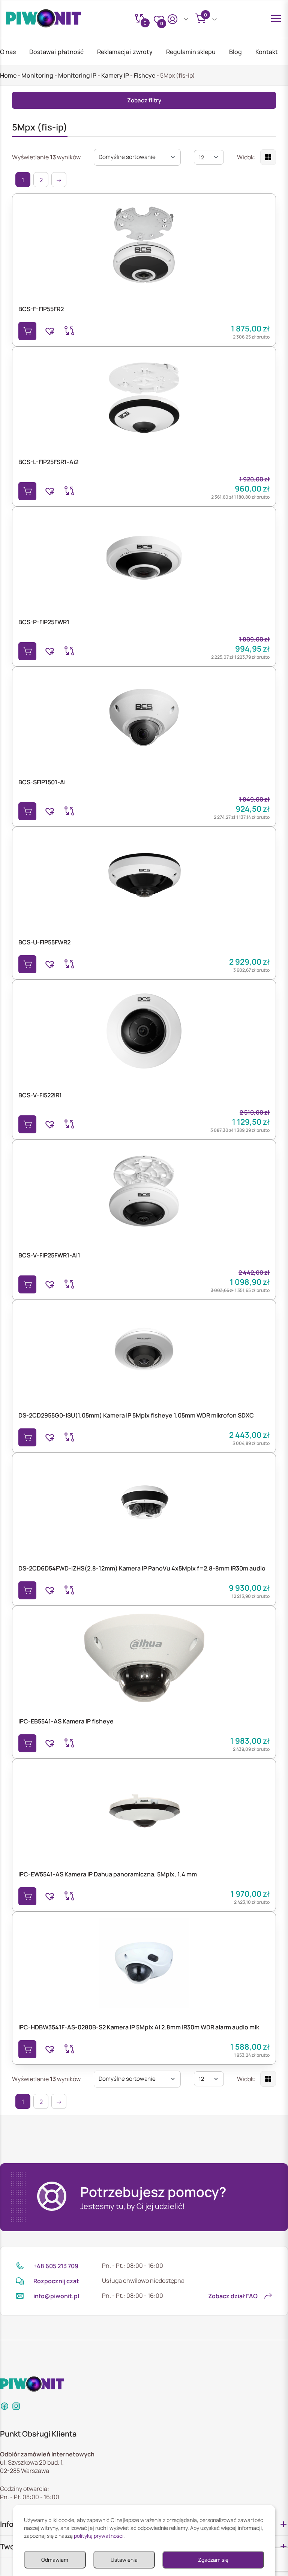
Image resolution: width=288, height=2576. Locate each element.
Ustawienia (124, 2560)
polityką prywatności (99, 2536)
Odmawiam (55, 2560)
